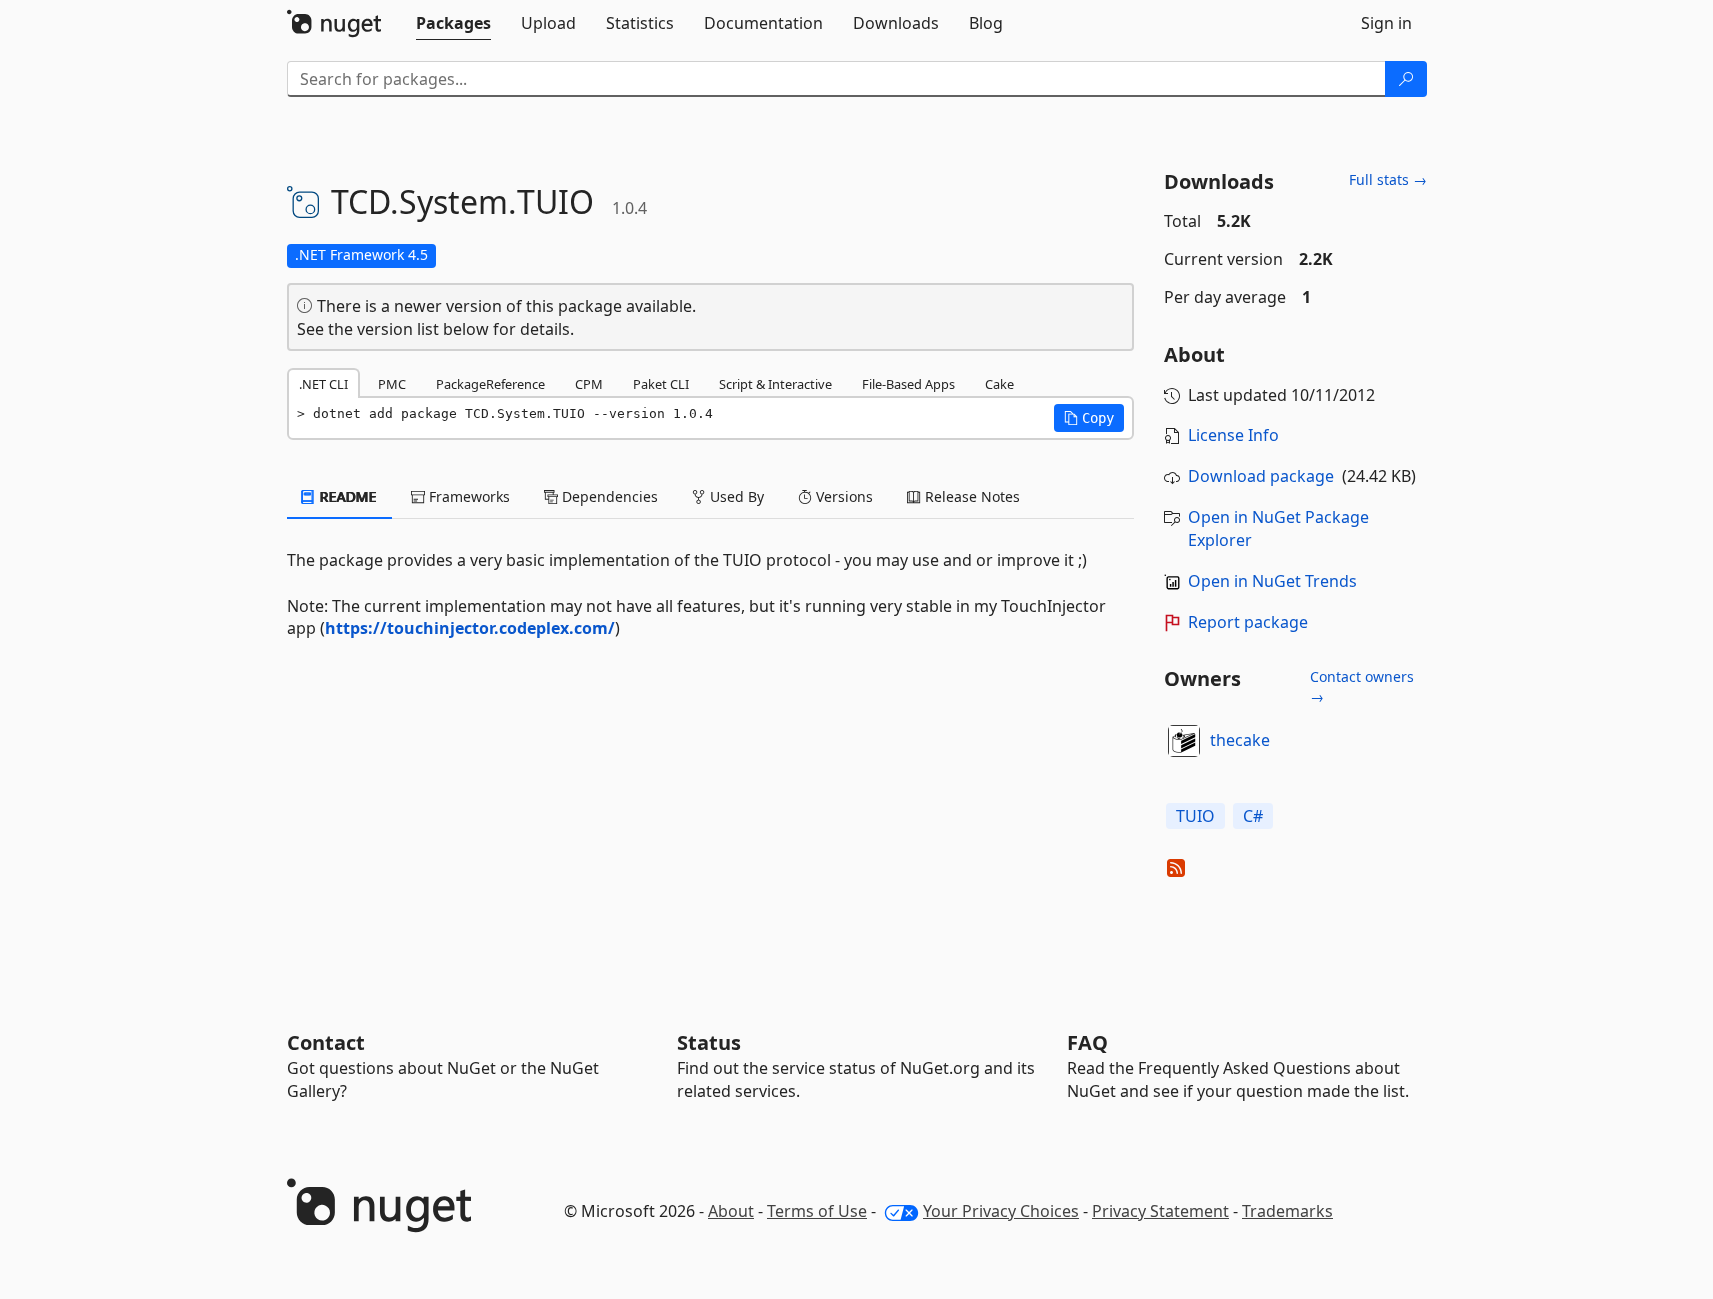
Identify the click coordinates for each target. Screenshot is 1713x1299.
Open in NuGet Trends (1272, 581)
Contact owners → (1362, 686)
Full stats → (1388, 179)
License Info (1233, 435)
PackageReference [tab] (490, 384)
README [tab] (346, 496)
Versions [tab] (842, 496)
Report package (1248, 622)
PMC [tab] (392, 384)
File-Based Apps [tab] (908, 384)
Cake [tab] (999, 384)
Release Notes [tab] (970, 496)
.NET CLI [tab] (323, 384)
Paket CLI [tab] (661, 384)
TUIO (1195, 816)
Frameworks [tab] (467, 496)
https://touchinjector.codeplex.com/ (470, 628)
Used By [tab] (735, 496)
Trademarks (1287, 1211)
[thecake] (1184, 741)
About (731, 1211)
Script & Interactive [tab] (775, 384)
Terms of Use (817, 1211)
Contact (326, 1042)
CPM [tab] (589, 384)
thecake (1240, 740)
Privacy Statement (1160, 1211)
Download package (1261, 476)
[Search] (1406, 79)
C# (1253, 816)
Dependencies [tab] (608, 496)
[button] (1089, 418)
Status (709, 1042)
